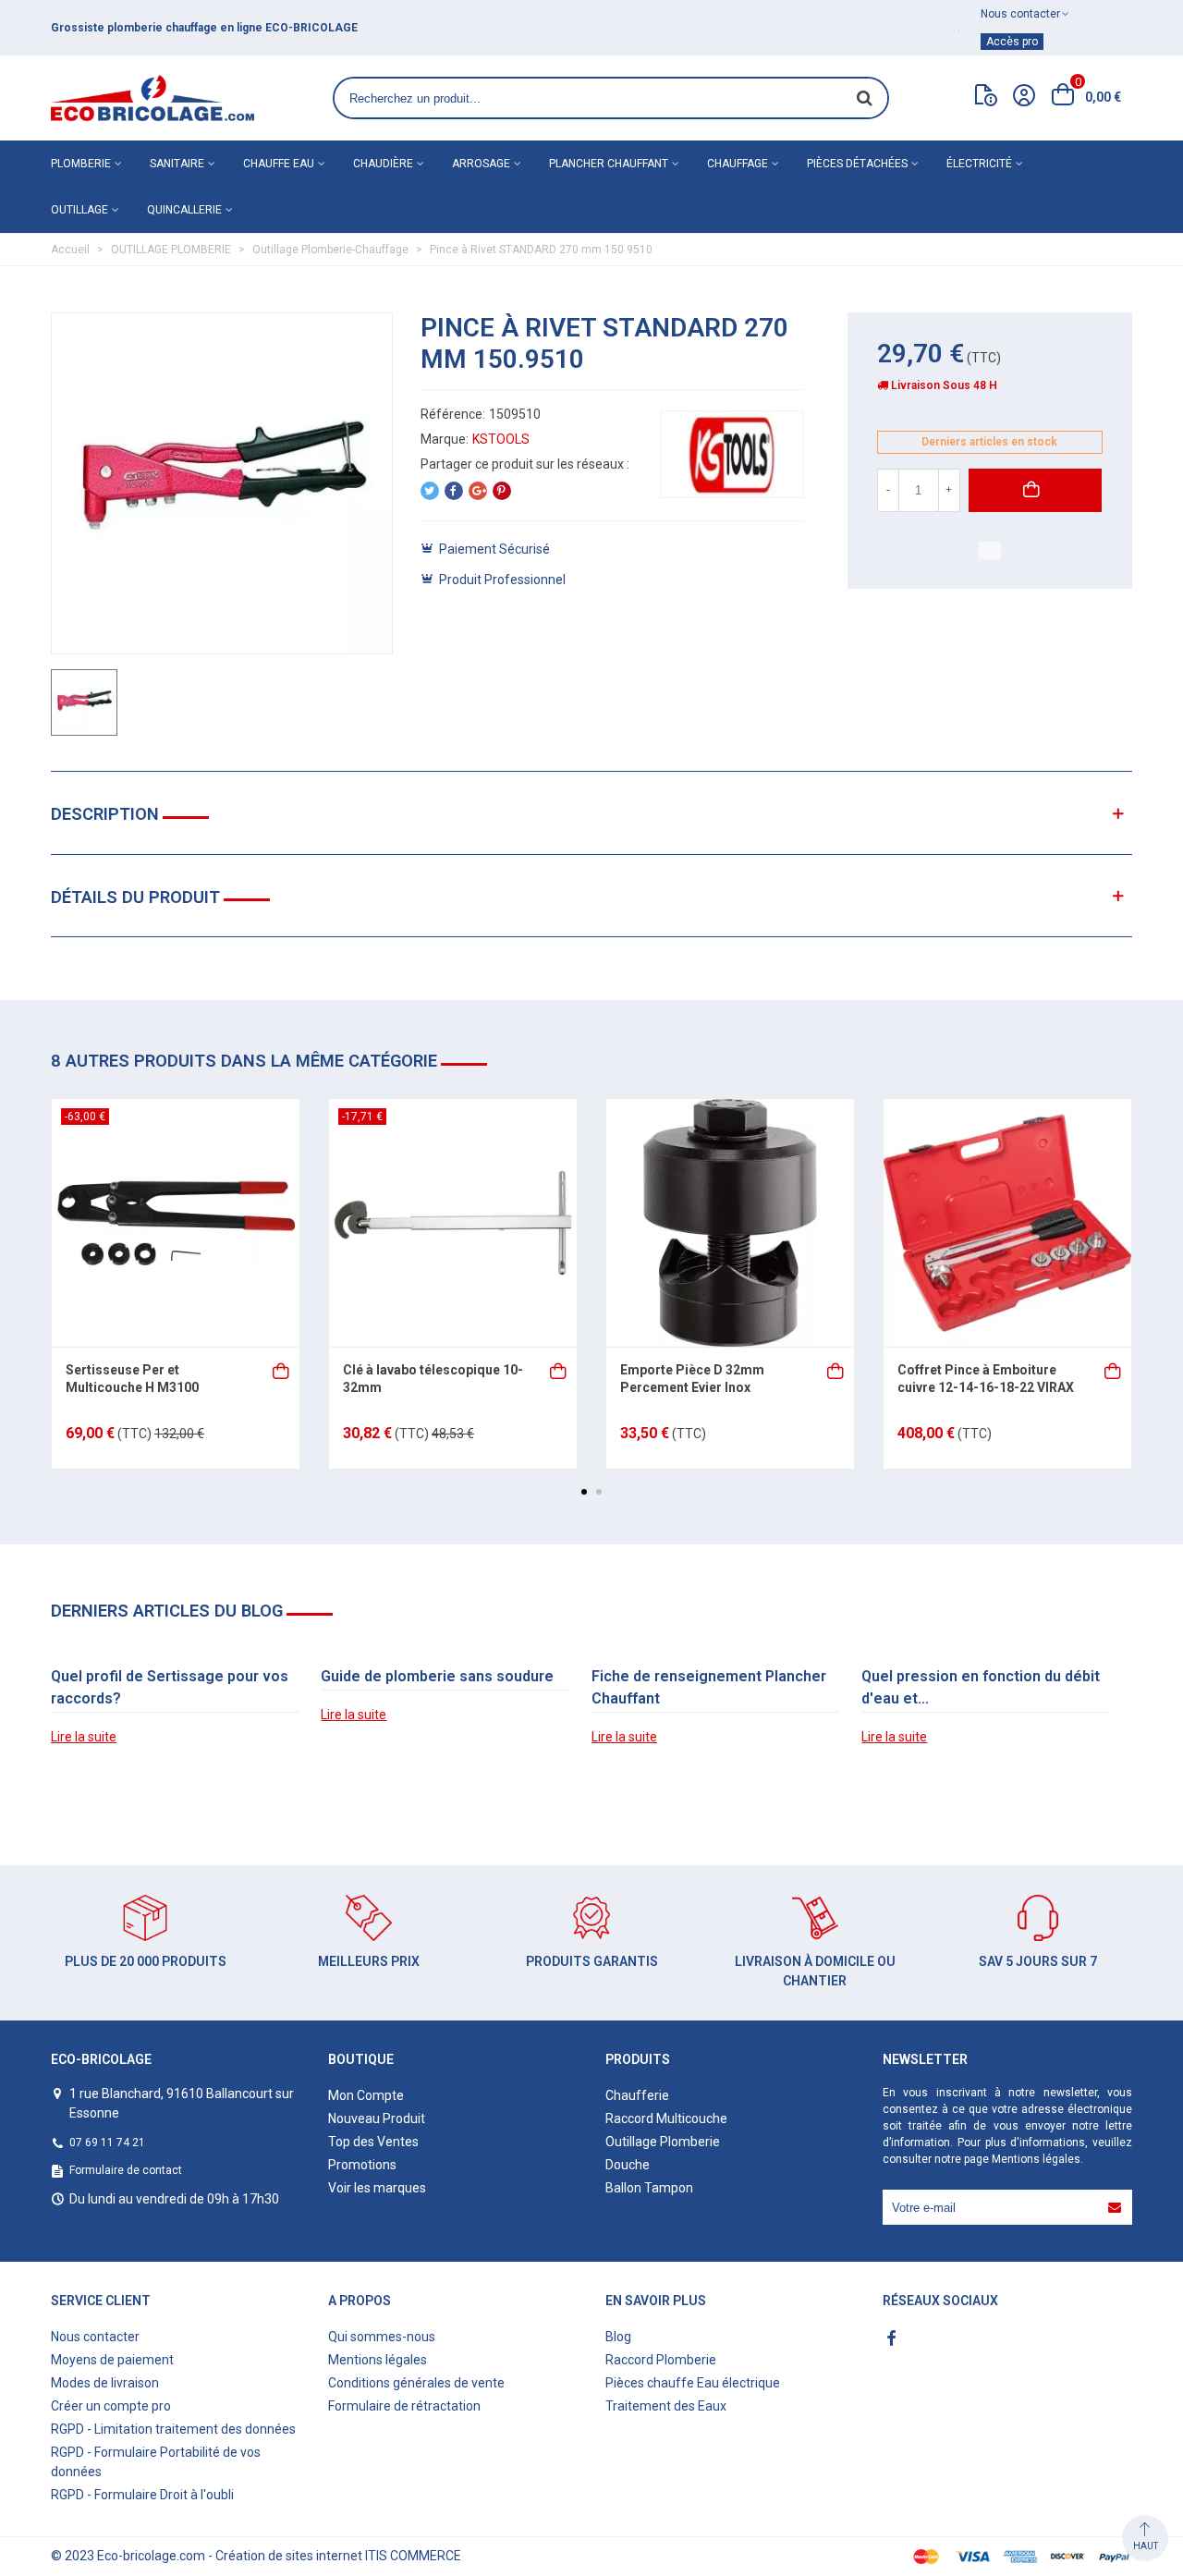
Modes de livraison (105, 2383)
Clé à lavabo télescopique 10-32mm (433, 1379)
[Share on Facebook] (454, 491)
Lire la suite (84, 1737)
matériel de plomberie (311, 28)
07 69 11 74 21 (107, 2143)
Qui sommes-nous (382, 2337)
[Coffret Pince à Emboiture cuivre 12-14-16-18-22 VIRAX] (1007, 1223)
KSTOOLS (501, 439)
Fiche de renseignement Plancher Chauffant (709, 1687)
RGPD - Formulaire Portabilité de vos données (156, 2462)
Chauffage (738, 164)
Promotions (362, 2165)
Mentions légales (1036, 2159)
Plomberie (81, 164)
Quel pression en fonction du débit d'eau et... (981, 1687)
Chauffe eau (279, 164)
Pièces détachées (857, 164)
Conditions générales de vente (416, 2383)
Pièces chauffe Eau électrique (693, 2383)
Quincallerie (184, 210)
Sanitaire (177, 164)
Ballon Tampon (649, 2188)
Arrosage (481, 164)
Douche (628, 2165)
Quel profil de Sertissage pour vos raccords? (170, 1687)
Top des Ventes (373, 2142)
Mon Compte (366, 2095)
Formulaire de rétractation (404, 2406)
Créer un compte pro (111, 2406)
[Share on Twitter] (430, 491)
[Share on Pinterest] (502, 491)
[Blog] (986, 99)
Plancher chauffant (609, 164)
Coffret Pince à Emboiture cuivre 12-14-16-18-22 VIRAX (986, 1379)
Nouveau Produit (377, 2118)
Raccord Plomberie (661, 2360)
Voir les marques (377, 2188)
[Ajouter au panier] (282, 1369)
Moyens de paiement (112, 2360)
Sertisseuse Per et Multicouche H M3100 (132, 1379)
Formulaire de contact (126, 2170)
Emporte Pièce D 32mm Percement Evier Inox (692, 1379)
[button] (584, 1492)
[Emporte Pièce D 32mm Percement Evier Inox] (730, 1223)
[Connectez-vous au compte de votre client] (1024, 98)
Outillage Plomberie (663, 2142)
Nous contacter (95, 2337)
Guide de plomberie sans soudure (437, 1676)
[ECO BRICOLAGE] (152, 98)
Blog (618, 2337)
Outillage (79, 210)
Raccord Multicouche (666, 2118)
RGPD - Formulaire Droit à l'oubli (142, 2495)
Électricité (979, 164)
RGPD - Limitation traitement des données (173, 2429)
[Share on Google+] (478, 491)
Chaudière (383, 164)
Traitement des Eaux (666, 2406)
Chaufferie (637, 2095)
